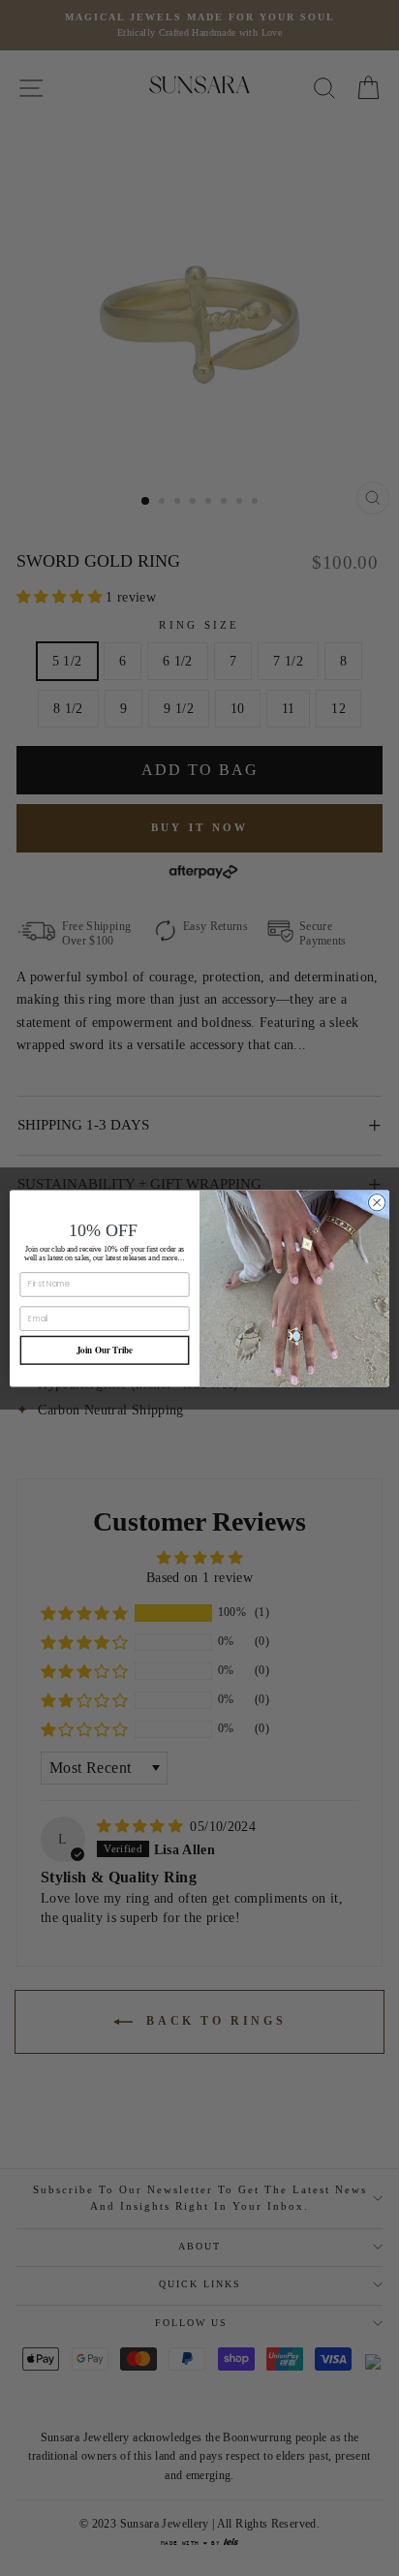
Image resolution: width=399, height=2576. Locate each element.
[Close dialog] (377, 1202)
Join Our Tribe (105, 1350)
